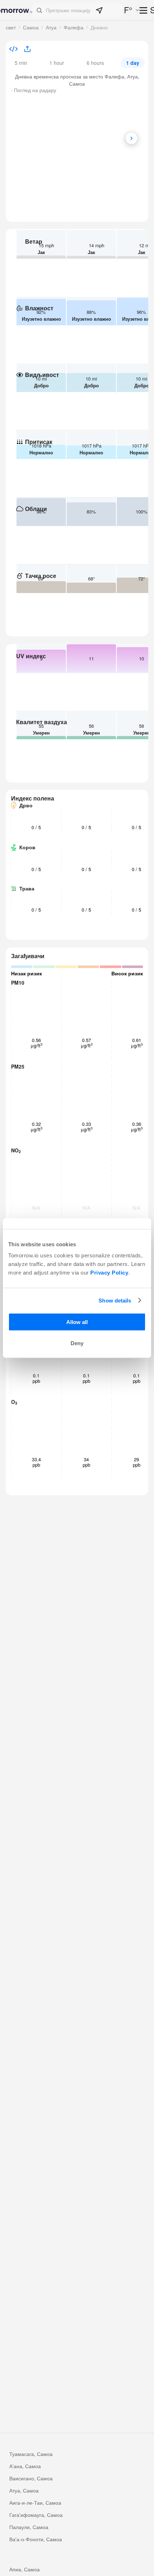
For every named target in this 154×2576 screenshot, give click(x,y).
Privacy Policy (109, 1273)
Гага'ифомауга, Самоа (36, 2515)
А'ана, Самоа (25, 2466)
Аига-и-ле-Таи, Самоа (35, 2503)
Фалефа (74, 27)
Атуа (51, 27)
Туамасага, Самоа (31, 2454)
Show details (115, 1300)
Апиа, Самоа (25, 2569)
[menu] (144, 11)
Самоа (31, 27)
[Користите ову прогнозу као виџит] (13, 50)
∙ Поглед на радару (34, 90)
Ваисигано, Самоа (31, 2478)
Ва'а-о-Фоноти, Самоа (36, 2539)
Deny (77, 1343)
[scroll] (131, 138)
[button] (77, 10)
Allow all (77, 1322)
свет (11, 27)
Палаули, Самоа (29, 2527)
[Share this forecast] (25, 49)
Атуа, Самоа (24, 2490)
